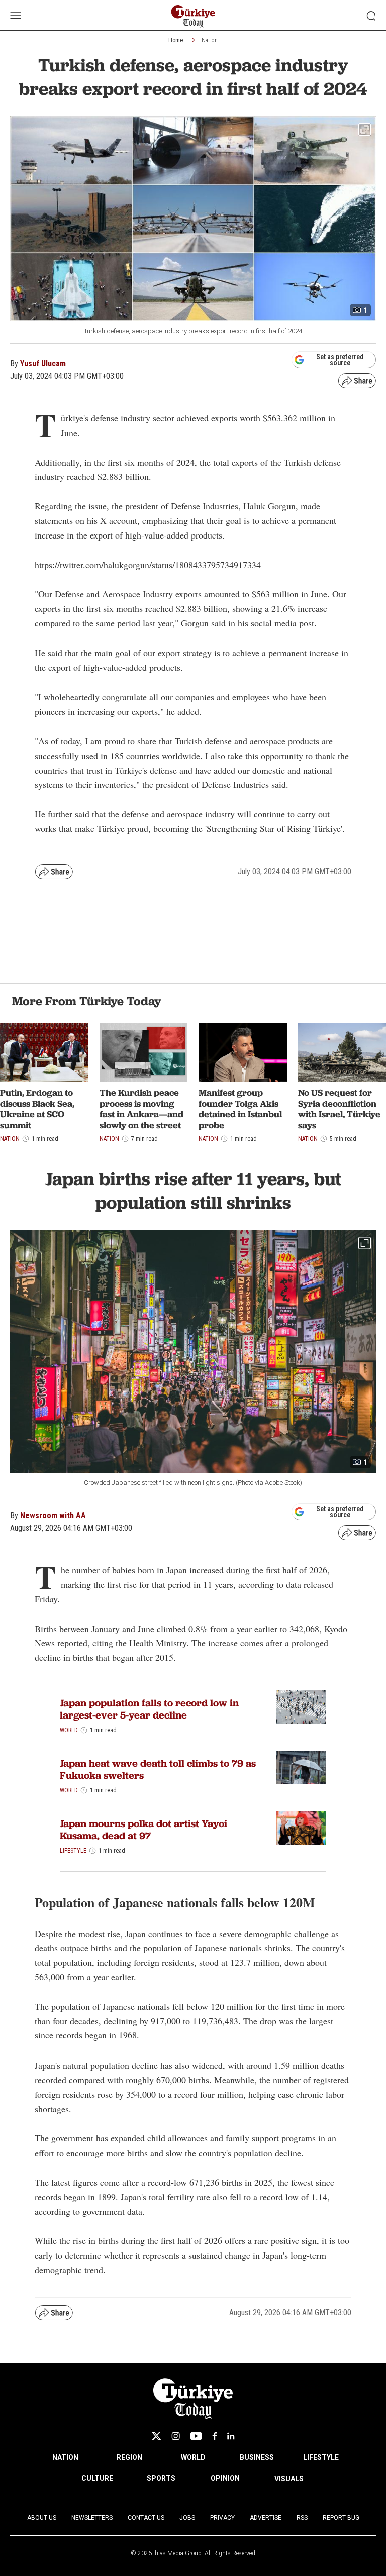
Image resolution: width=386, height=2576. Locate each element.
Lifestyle (73, 1851)
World (69, 1730)
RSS (302, 2518)
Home (176, 40)
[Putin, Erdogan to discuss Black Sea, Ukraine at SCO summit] (44, 1053)
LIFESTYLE (321, 2457)
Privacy (222, 2518)
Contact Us (146, 2518)
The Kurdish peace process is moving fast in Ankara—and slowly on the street (141, 1109)
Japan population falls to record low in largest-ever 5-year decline (149, 1709)
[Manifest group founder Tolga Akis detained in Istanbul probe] (243, 1053)
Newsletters (92, 2518)
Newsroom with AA (53, 1515)
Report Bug (341, 2518)
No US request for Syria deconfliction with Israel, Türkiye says (339, 1109)
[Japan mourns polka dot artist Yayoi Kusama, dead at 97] (301, 1828)
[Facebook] (215, 2436)
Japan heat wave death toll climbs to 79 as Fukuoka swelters (158, 1769)
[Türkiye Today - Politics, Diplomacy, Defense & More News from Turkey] (193, 16)
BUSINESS (257, 2457)
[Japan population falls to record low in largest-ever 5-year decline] (301, 1707)
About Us (42, 2518)
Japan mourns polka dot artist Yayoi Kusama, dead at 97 (143, 1830)
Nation (210, 40)
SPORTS (161, 2478)
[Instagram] (176, 2436)
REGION (129, 2457)
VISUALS (289, 2479)
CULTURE (97, 2478)
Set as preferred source (340, 360)
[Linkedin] (231, 2436)
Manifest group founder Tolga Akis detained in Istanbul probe (240, 1109)
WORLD (193, 2457)
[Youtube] (196, 2436)
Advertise (266, 2518)
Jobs (187, 2518)
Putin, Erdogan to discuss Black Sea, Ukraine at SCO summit (37, 1109)
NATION (65, 2457)
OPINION (225, 2478)
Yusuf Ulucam (43, 363)
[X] (156, 2436)
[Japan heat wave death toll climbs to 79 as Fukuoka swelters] (301, 1767)
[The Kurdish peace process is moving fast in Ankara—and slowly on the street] (144, 1053)
